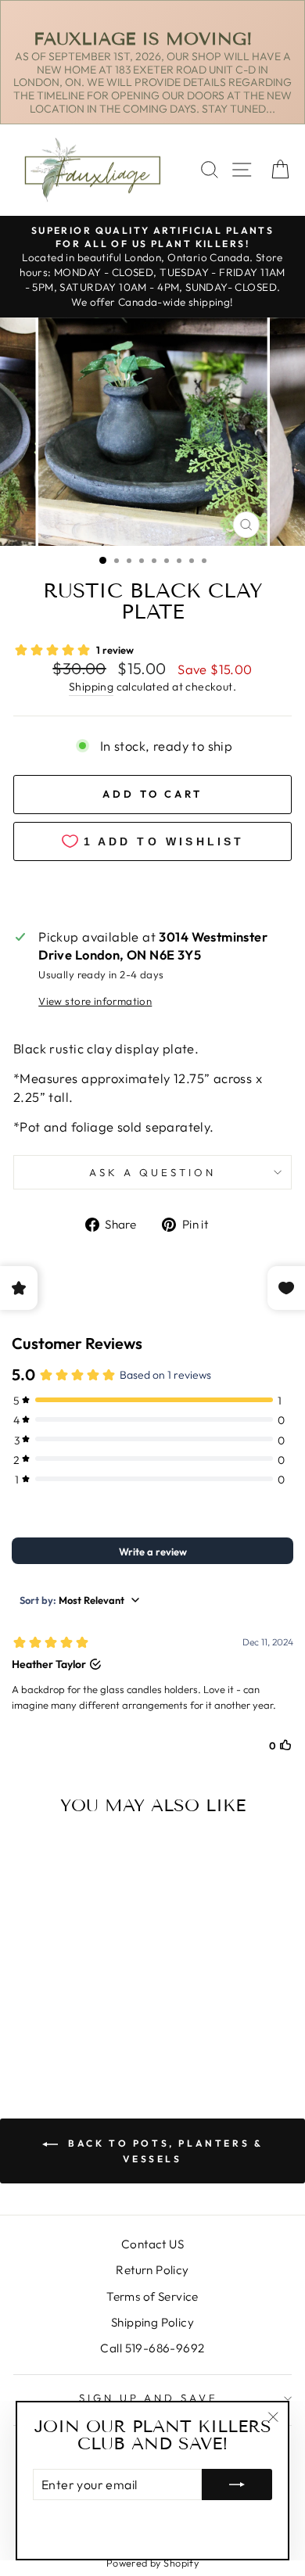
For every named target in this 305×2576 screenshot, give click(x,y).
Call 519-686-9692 (152, 2348)
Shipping (91, 687)
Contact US (152, 2244)
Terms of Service (152, 2296)
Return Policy (152, 2270)
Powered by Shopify (152, 2563)
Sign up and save (149, 2398)
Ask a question (152, 1172)
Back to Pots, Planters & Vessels (164, 2151)
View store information (95, 1001)
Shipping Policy (152, 2322)
